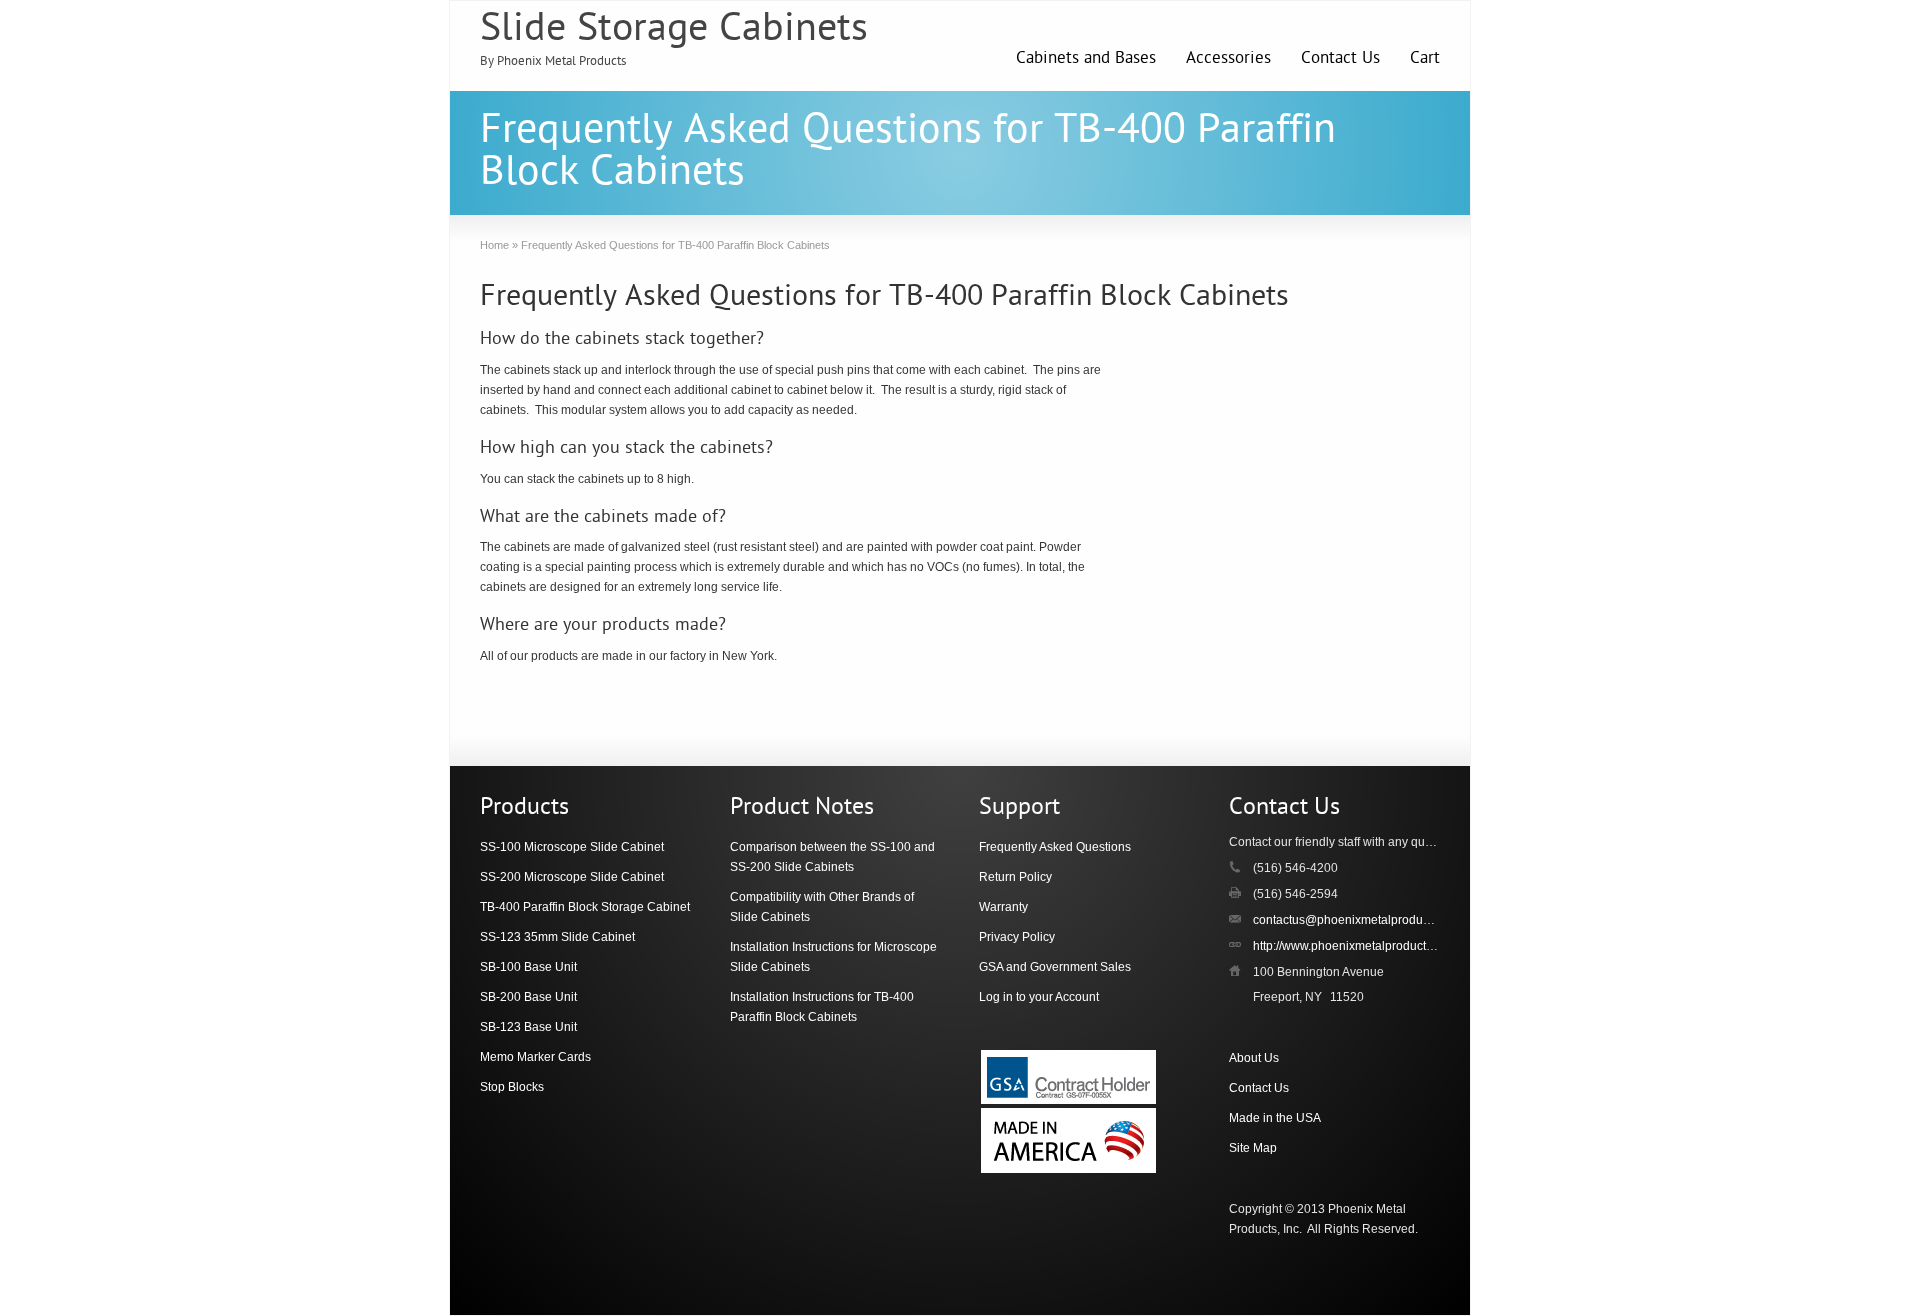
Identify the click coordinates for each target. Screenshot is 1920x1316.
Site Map (1253, 1148)
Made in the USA (1275, 1118)
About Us (1254, 1058)
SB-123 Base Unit (528, 1027)
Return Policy (1015, 877)
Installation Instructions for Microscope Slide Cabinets (833, 957)
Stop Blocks (512, 1087)
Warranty (1003, 907)
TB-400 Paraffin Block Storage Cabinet (585, 907)
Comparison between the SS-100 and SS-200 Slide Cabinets (832, 857)
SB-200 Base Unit (528, 997)
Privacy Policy (1017, 937)
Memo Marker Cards (535, 1057)
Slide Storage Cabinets (674, 30)
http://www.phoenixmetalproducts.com (1355, 946)
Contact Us (1340, 59)
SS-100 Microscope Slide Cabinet (572, 847)
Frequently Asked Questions (1055, 847)
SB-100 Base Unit (528, 967)
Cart (1425, 59)
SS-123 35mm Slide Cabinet (557, 937)
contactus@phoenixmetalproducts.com (1358, 920)
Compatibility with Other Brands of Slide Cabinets (822, 907)
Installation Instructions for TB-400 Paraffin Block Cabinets (822, 1007)
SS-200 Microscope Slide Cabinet (572, 877)
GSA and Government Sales (1055, 967)
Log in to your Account (1039, 997)
